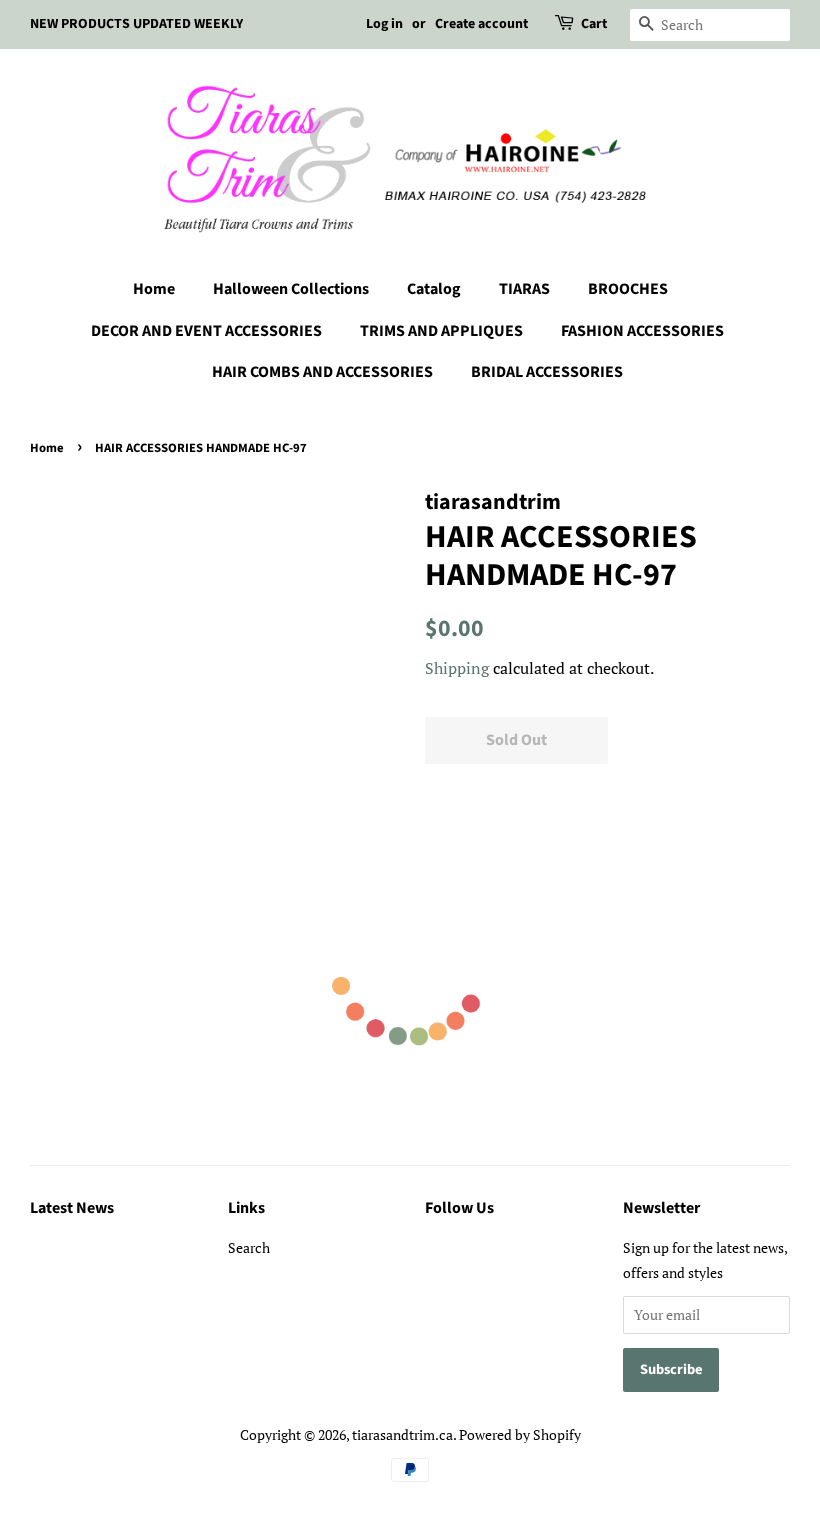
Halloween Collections (291, 289)
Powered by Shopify (520, 1434)
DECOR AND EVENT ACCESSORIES (206, 331)
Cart (594, 24)
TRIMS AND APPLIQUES (441, 331)
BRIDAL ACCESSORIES (547, 372)
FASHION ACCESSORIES (642, 331)
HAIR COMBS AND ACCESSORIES (322, 372)
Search (249, 1247)
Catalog (434, 289)
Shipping (457, 668)
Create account (481, 24)
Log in (384, 24)
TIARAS (524, 289)
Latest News (72, 1208)
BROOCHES (628, 289)
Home (154, 289)
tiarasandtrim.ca (402, 1434)
